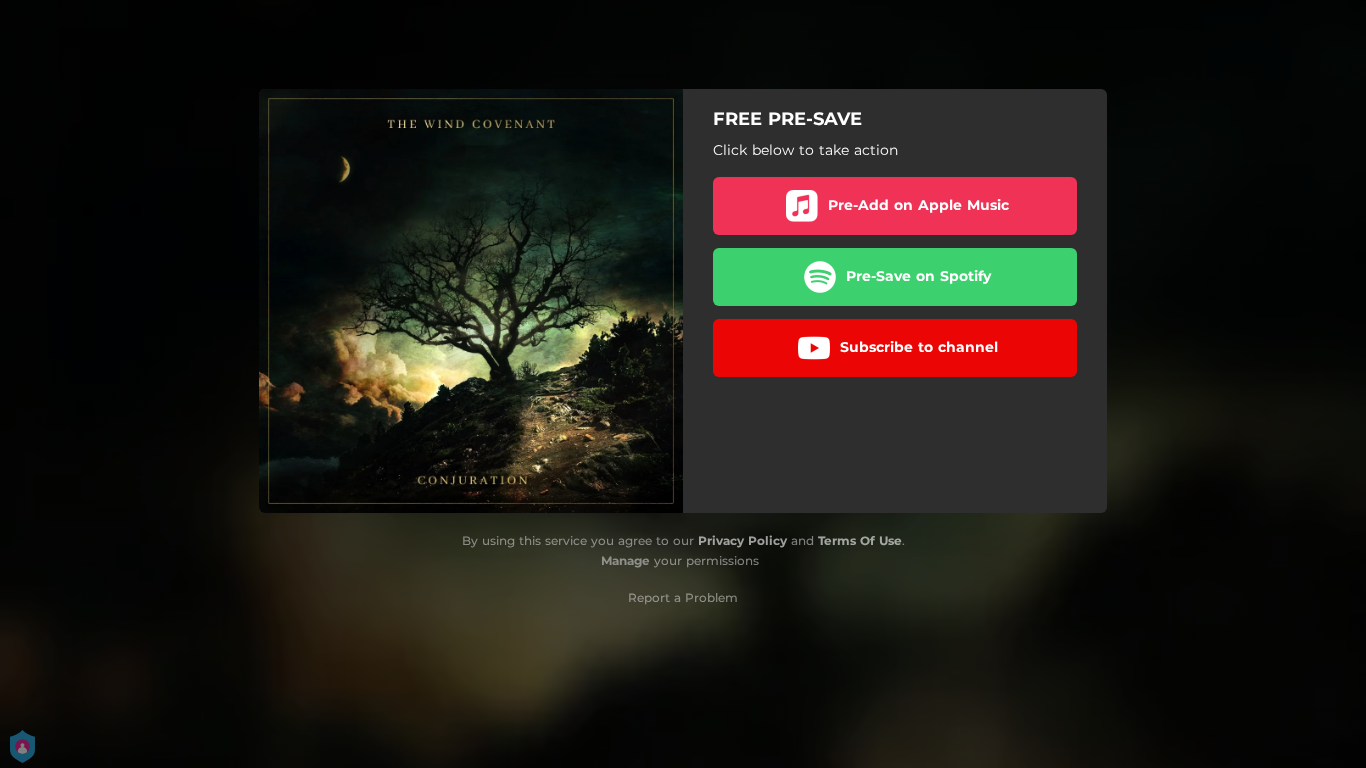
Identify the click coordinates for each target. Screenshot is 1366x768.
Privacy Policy (742, 540)
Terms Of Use (860, 540)
